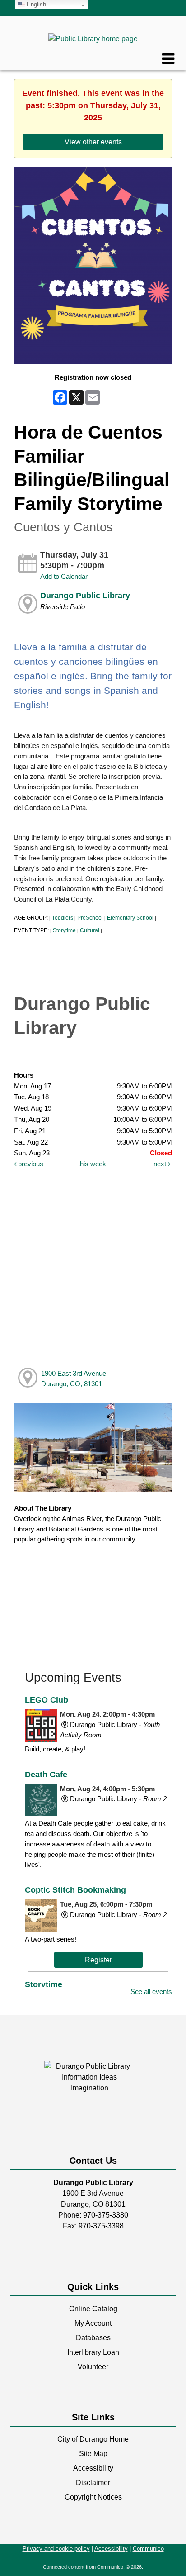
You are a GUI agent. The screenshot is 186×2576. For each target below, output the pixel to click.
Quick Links (93, 2287)
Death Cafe (46, 1774)
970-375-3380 (106, 2215)
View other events (93, 142)
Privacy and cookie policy (56, 2549)
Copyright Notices (93, 2497)
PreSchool (90, 918)
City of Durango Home (93, 2439)
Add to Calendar (64, 576)
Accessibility (93, 2468)
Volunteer (93, 2367)
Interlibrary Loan (93, 2352)
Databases (93, 2338)
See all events (151, 1992)
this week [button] (92, 1164)
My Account (93, 2323)
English (35, 4)
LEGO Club (46, 1700)
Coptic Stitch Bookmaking (75, 1890)
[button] (168, 59)
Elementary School (130, 918)
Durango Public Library (85, 596)
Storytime (64, 930)
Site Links (93, 2417)
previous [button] (30, 1164)
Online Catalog (93, 2309)
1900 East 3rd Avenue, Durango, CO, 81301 (74, 1379)
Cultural (90, 930)
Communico (148, 2549)
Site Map (93, 2454)
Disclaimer (93, 2483)
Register (98, 1960)
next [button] (161, 1164)
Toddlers (63, 918)
